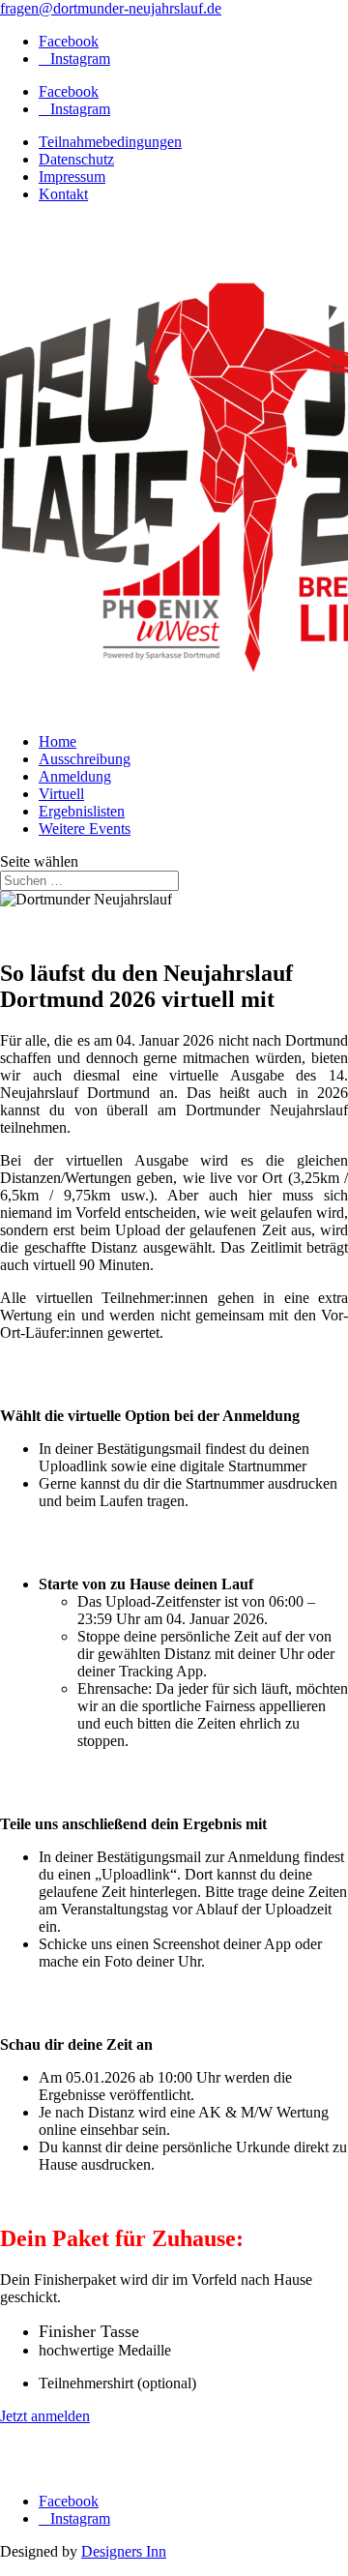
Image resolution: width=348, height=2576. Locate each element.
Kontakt (63, 194)
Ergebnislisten (82, 811)
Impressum (72, 177)
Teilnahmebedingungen (110, 142)
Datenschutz (76, 159)
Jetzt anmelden (45, 2416)
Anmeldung (75, 776)
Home (58, 741)
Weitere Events (85, 829)
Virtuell (61, 794)
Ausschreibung (85, 759)
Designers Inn (124, 2551)
